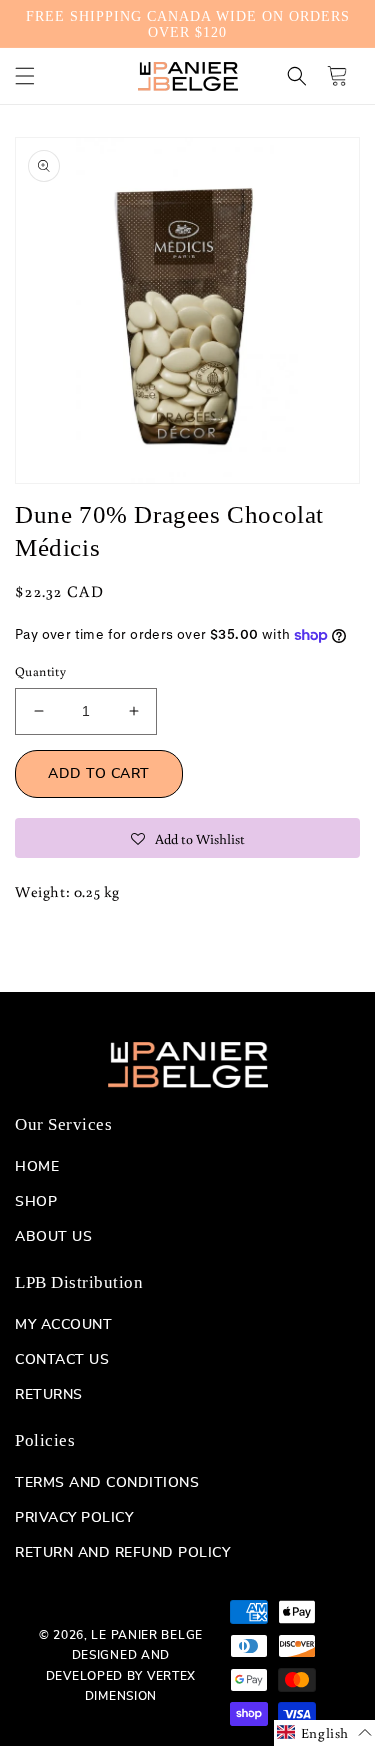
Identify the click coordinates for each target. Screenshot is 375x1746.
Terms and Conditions (107, 1483)
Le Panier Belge (147, 1635)
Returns (49, 1395)
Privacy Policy (74, 1518)
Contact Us (62, 1360)
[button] (25, 76)
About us (53, 1237)
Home (37, 1167)
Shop (36, 1202)
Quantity (40, 671)
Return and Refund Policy (122, 1553)
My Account (63, 1325)
